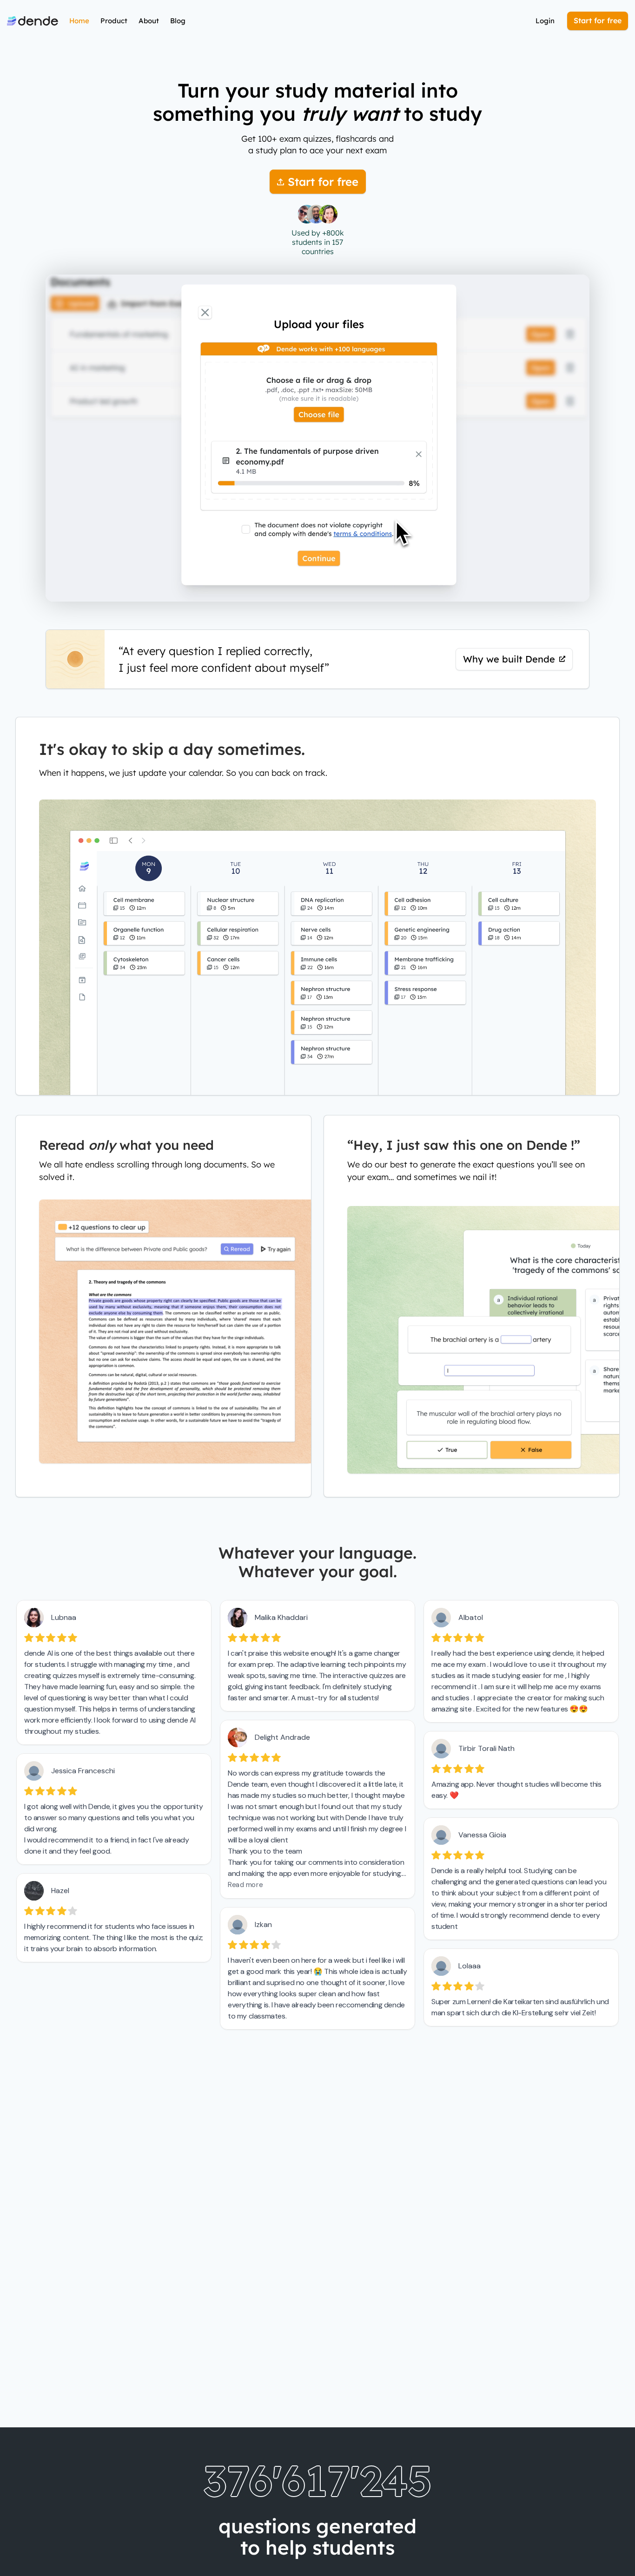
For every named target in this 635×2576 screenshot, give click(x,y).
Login (545, 21)
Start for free (598, 20)
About (149, 21)
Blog (178, 21)
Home (79, 21)
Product (114, 21)
